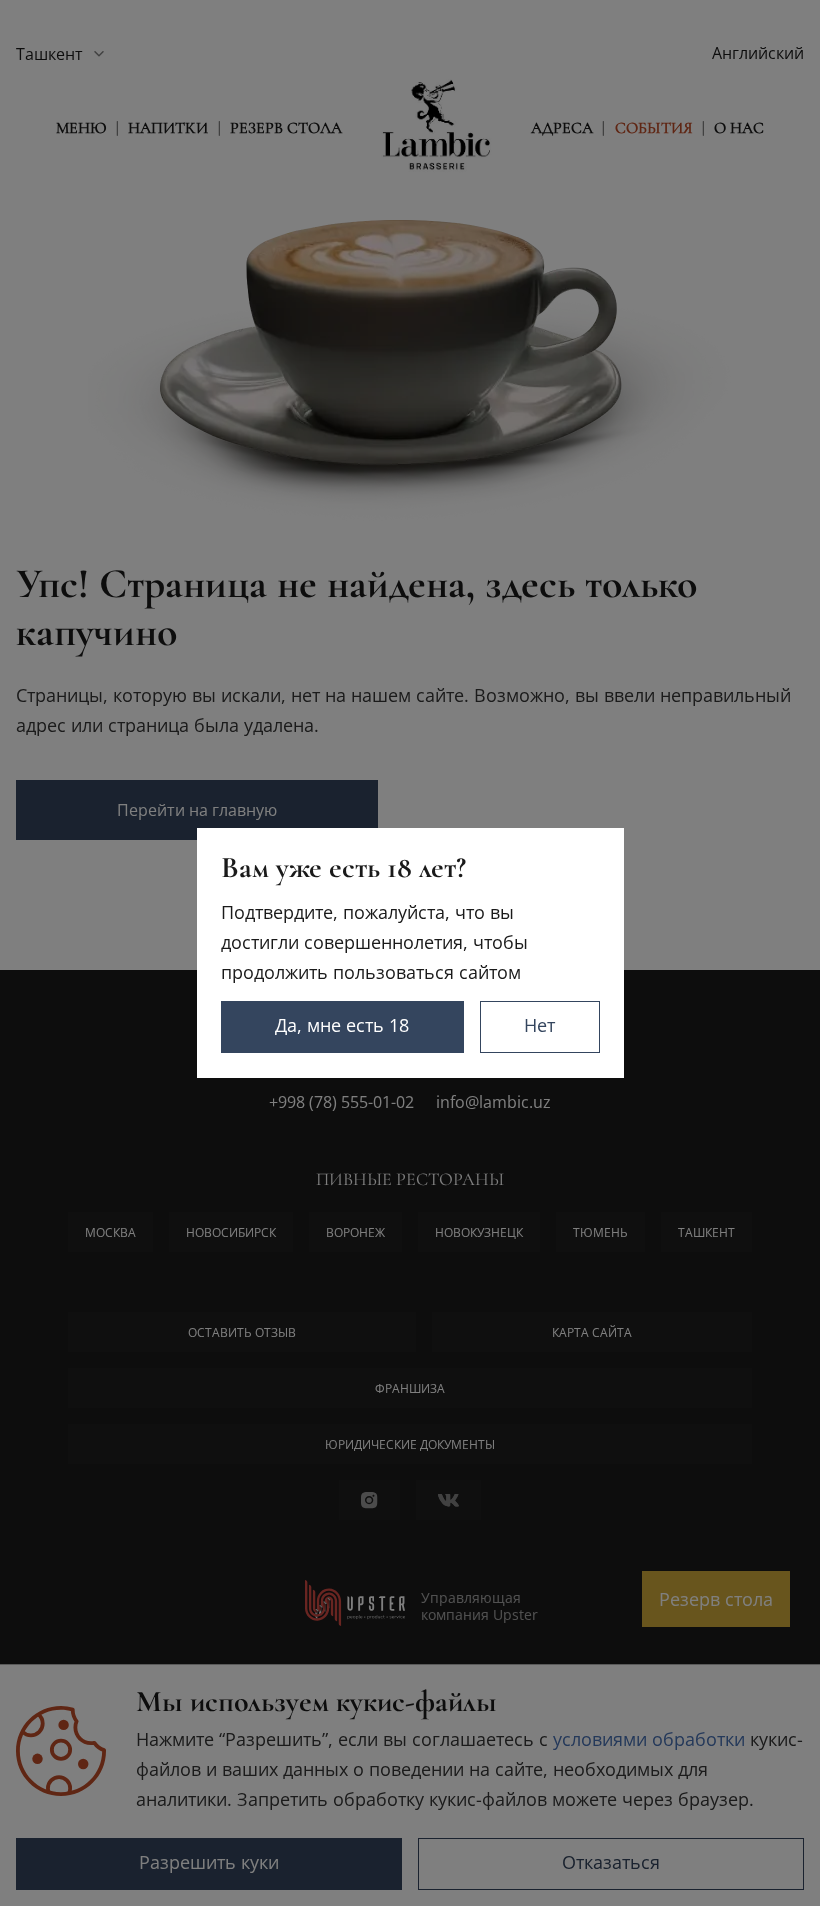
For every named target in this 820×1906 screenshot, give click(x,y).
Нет (539, 1025)
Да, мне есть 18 (342, 1025)
